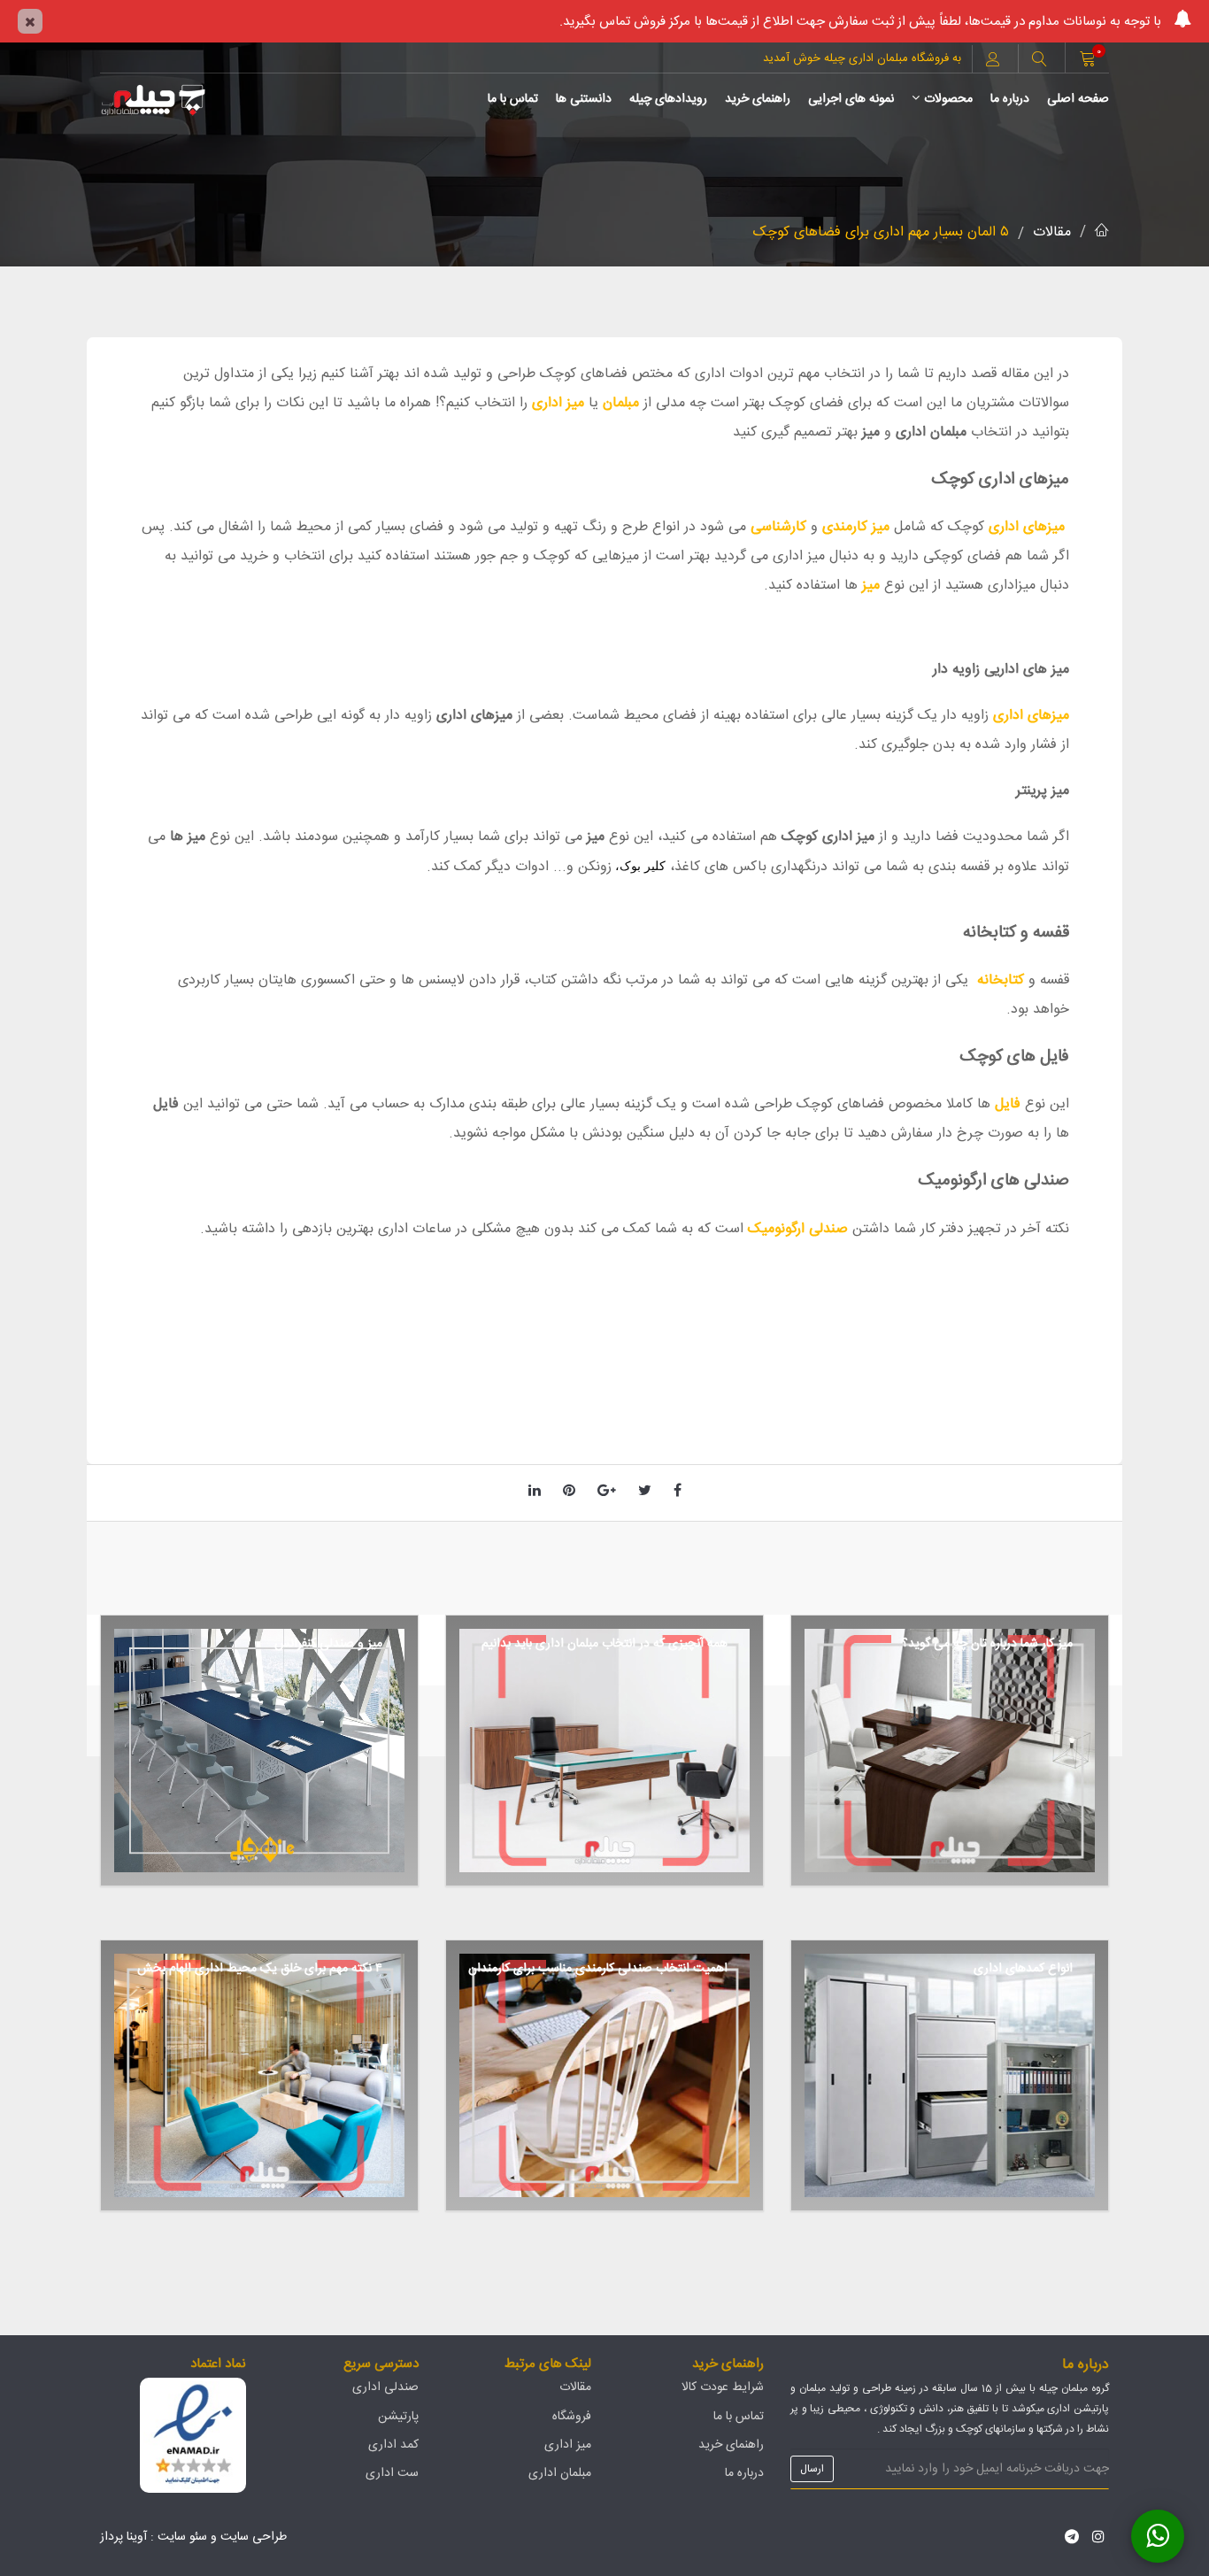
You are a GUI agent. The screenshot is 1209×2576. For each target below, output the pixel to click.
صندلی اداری (385, 2387)
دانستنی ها (584, 99)
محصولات (948, 99)
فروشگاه (572, 2417)
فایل (1008, 1104)
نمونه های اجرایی (851, 99)
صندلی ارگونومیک (800, 1229)
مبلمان (621, 403)
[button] (1039, 61)
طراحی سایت (254, 2537)
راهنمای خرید (758, 99)
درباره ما (1010, 99)
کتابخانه (1001, 980)
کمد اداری (393, 2445)
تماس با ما (513, 99)
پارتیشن (398, 2417)
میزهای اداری (1024, 527)
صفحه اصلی (1078, 99)
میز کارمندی (856, 527)
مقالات (1052, 232)
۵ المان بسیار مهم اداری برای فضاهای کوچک (881, 232)
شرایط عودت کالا (723, 2387)
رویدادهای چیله (668, 99)
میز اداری (558, 403)
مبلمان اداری (560, 2473)
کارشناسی (778, 527)
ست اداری (392, 2473)
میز (871, 586)
